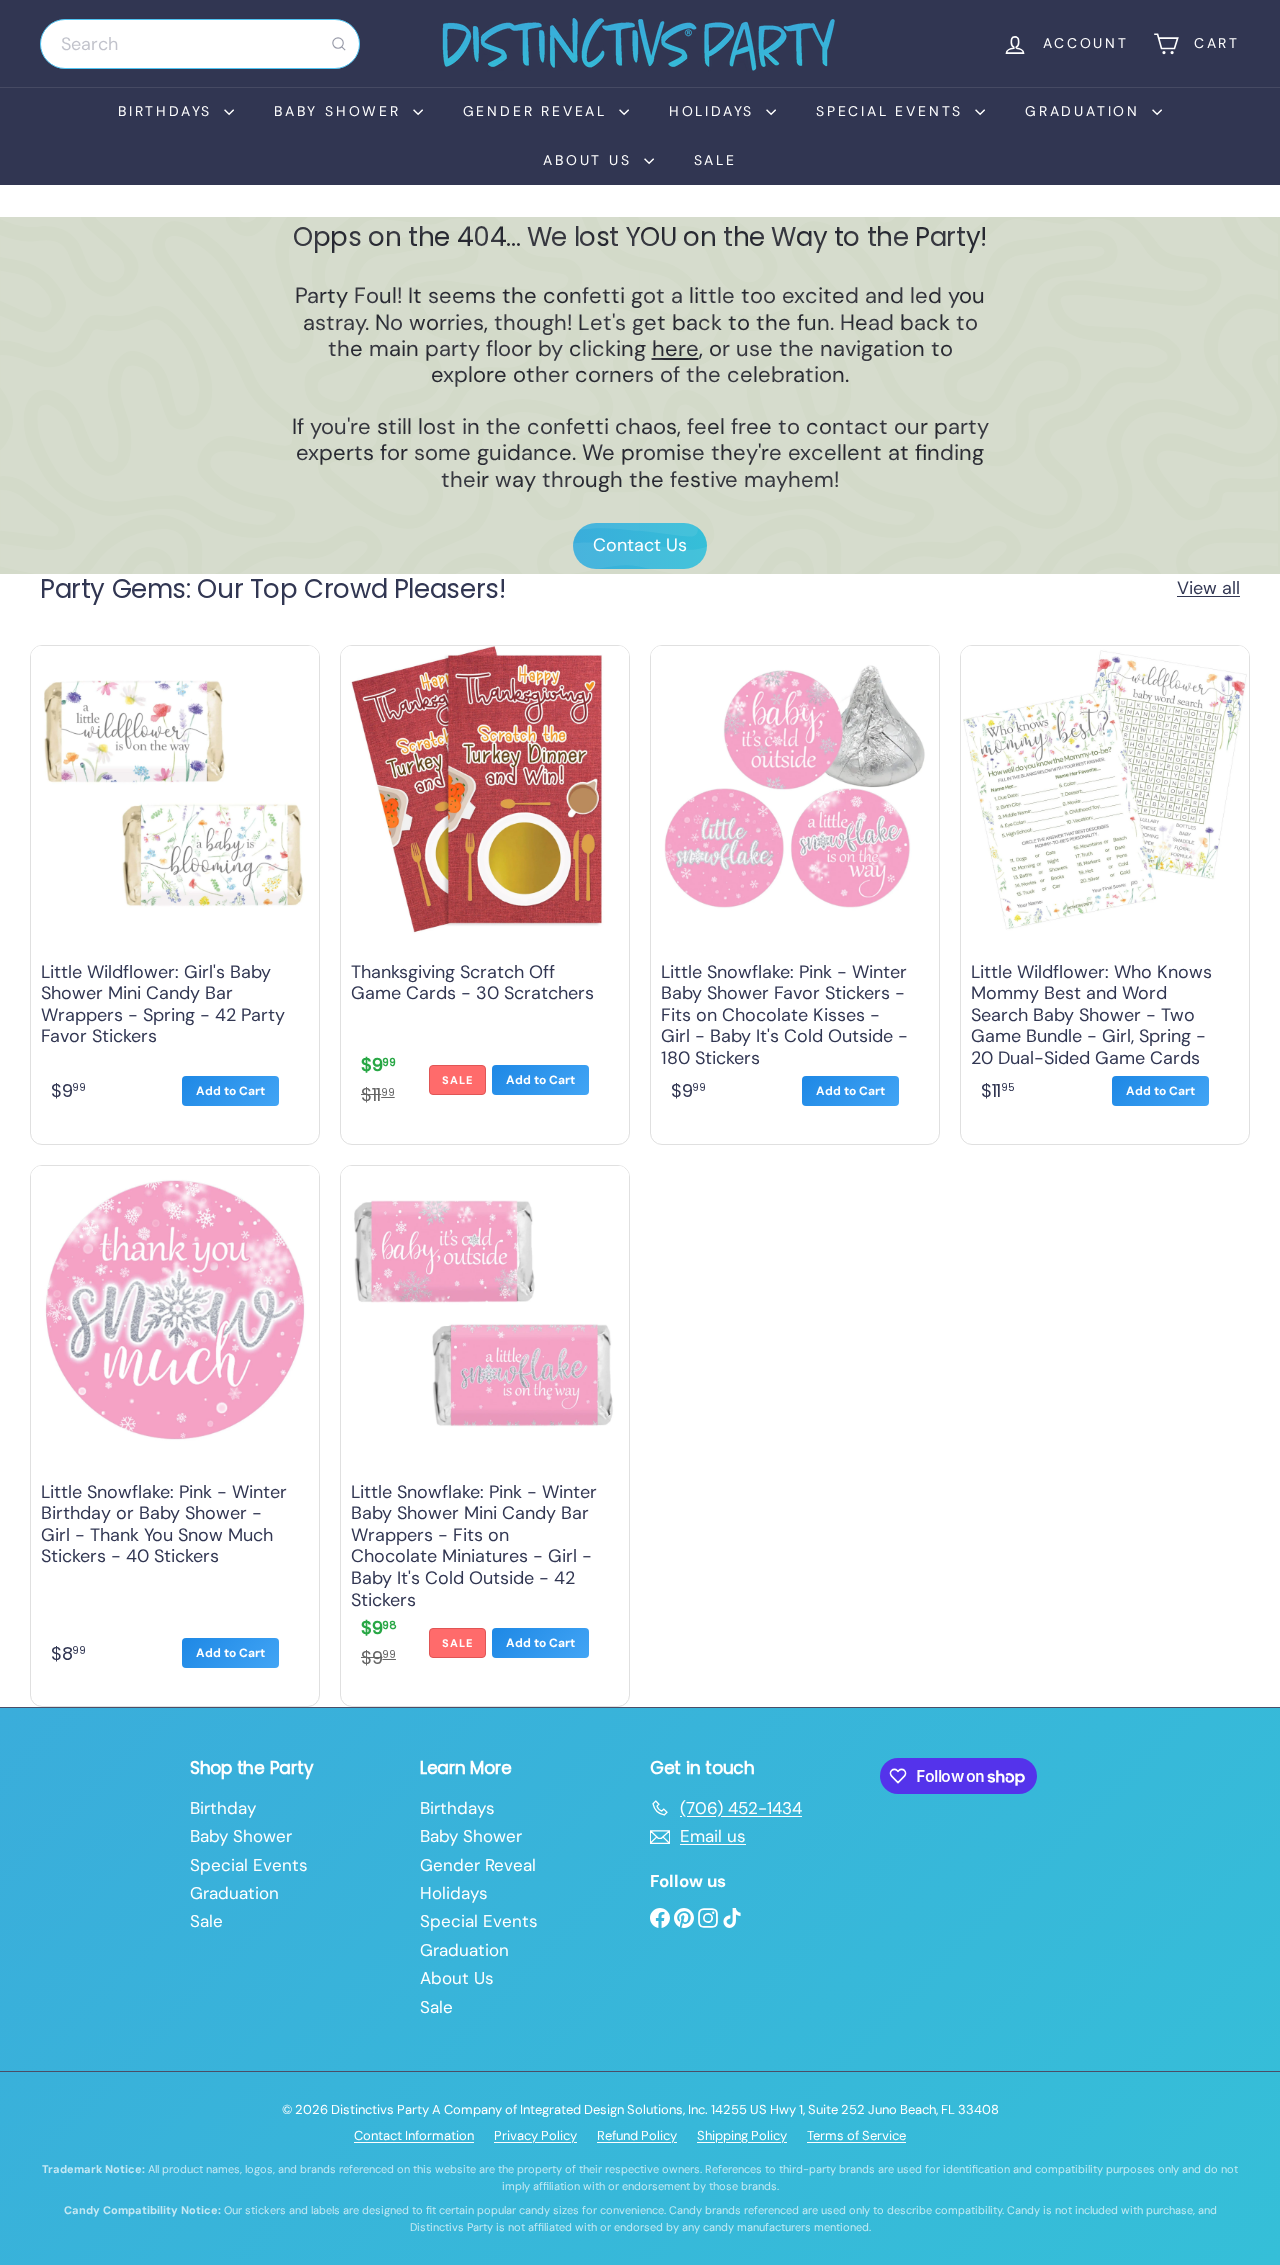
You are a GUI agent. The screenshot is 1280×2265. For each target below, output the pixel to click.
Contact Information (414, 2135)
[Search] (339, 44)
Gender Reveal (538, 111)
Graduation (1086, 111)
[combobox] (200, 44)
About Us (590, 160)
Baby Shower (341, 111)
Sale (715, 160)
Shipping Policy (742, 2135)
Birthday (223, 1808)
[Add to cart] (230, 1091)
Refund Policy (637, 2135)
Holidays (715, 111)
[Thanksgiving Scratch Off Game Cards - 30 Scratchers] (485, 890)
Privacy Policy (535, 2135)
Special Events (893, 111)
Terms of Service (856, 2135)
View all (1208, 589)
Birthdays (168, 111)
